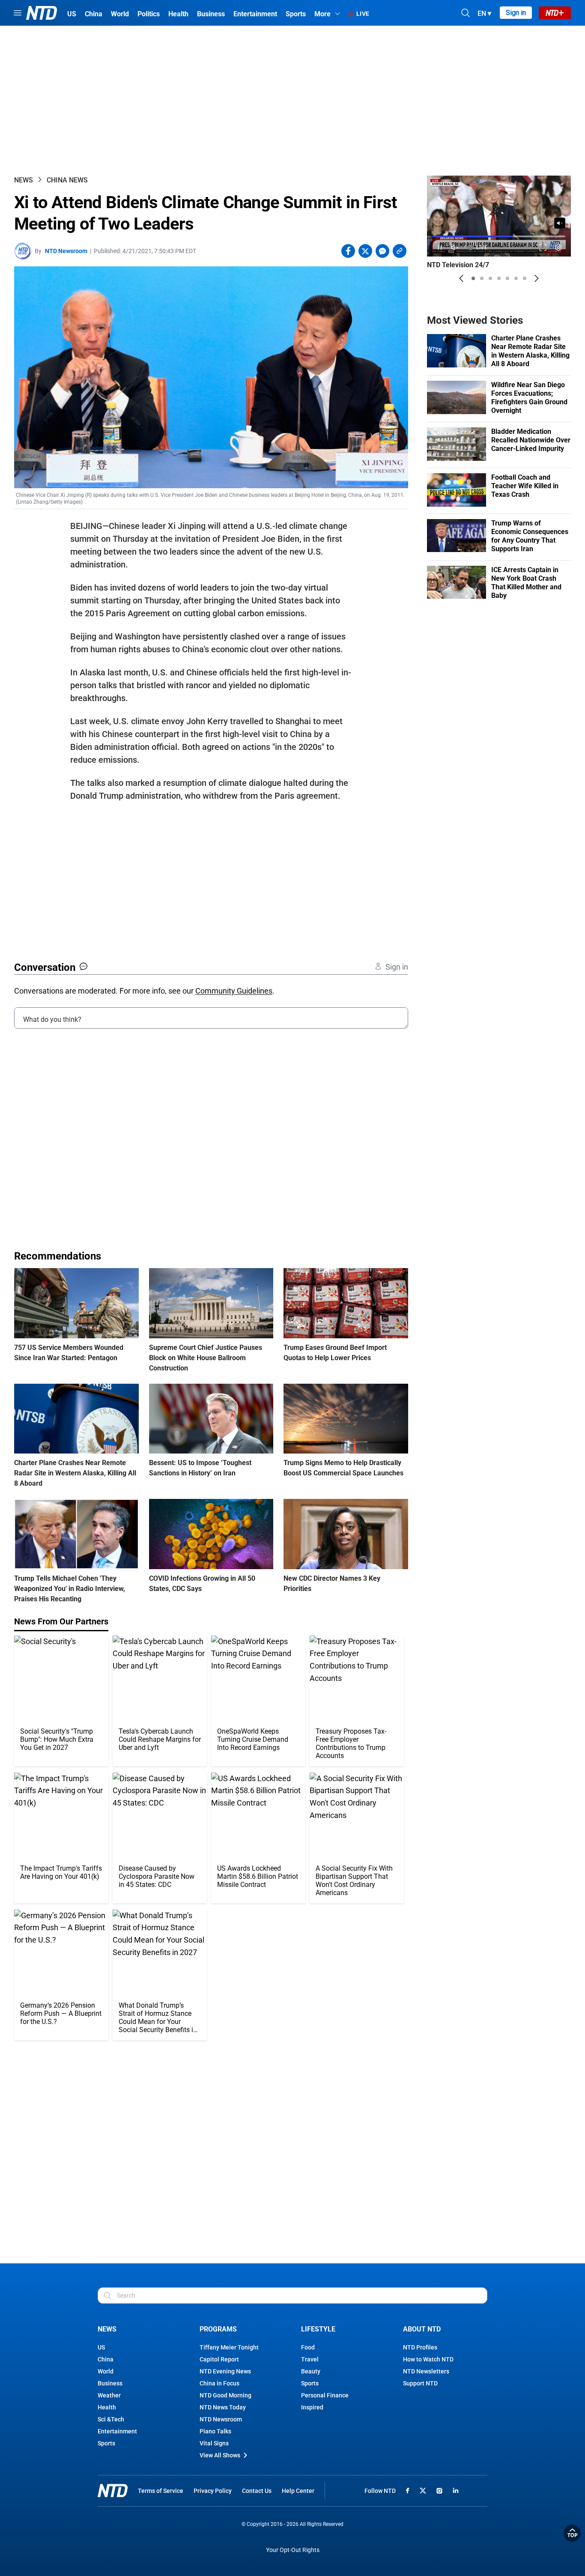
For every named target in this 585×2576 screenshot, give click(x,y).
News (24, 180)
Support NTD (420, 2383)
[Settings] (559, 247)
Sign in (516, 13)
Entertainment (117, 2431)
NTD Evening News (225, 2371)
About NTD (422, 2329)
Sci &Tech (111, 2419)
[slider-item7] (525, 278)
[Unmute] (560, 223)
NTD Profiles (420, 2347)
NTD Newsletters (426, 2371)
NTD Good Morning (225, 2395)
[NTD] (113, 2491)
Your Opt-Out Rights (293, 2550)
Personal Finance (325, 2395)
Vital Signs (214, 2443)
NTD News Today (223, 2407)
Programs (218, 2329)
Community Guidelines (234, 991)
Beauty (311, 2371)
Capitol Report (219, 2359)
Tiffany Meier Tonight (229, 2347)
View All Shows (220, 2455)
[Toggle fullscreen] (543, 247)
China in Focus (219, 2383)
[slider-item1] (473, 278)
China (106, 2359)
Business (110, 2383)
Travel (310, 2359)
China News (67, 180)
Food (308, 2347)
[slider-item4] (499, 278)
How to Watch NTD (428, 2359)
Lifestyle (318, 2329)
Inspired (312, 2407)
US (101, 2347)
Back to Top (572, 2533)
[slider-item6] (516, 278)
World (106, 2371)
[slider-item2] (482, 278)
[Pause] (440, 247)
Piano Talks (215, 2431)
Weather (109, 2395)
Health (107, 2407)
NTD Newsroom (66, 251)
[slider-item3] (490, 278)
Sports (106, 2443)
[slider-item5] (507, 278)
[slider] (499, 236)
